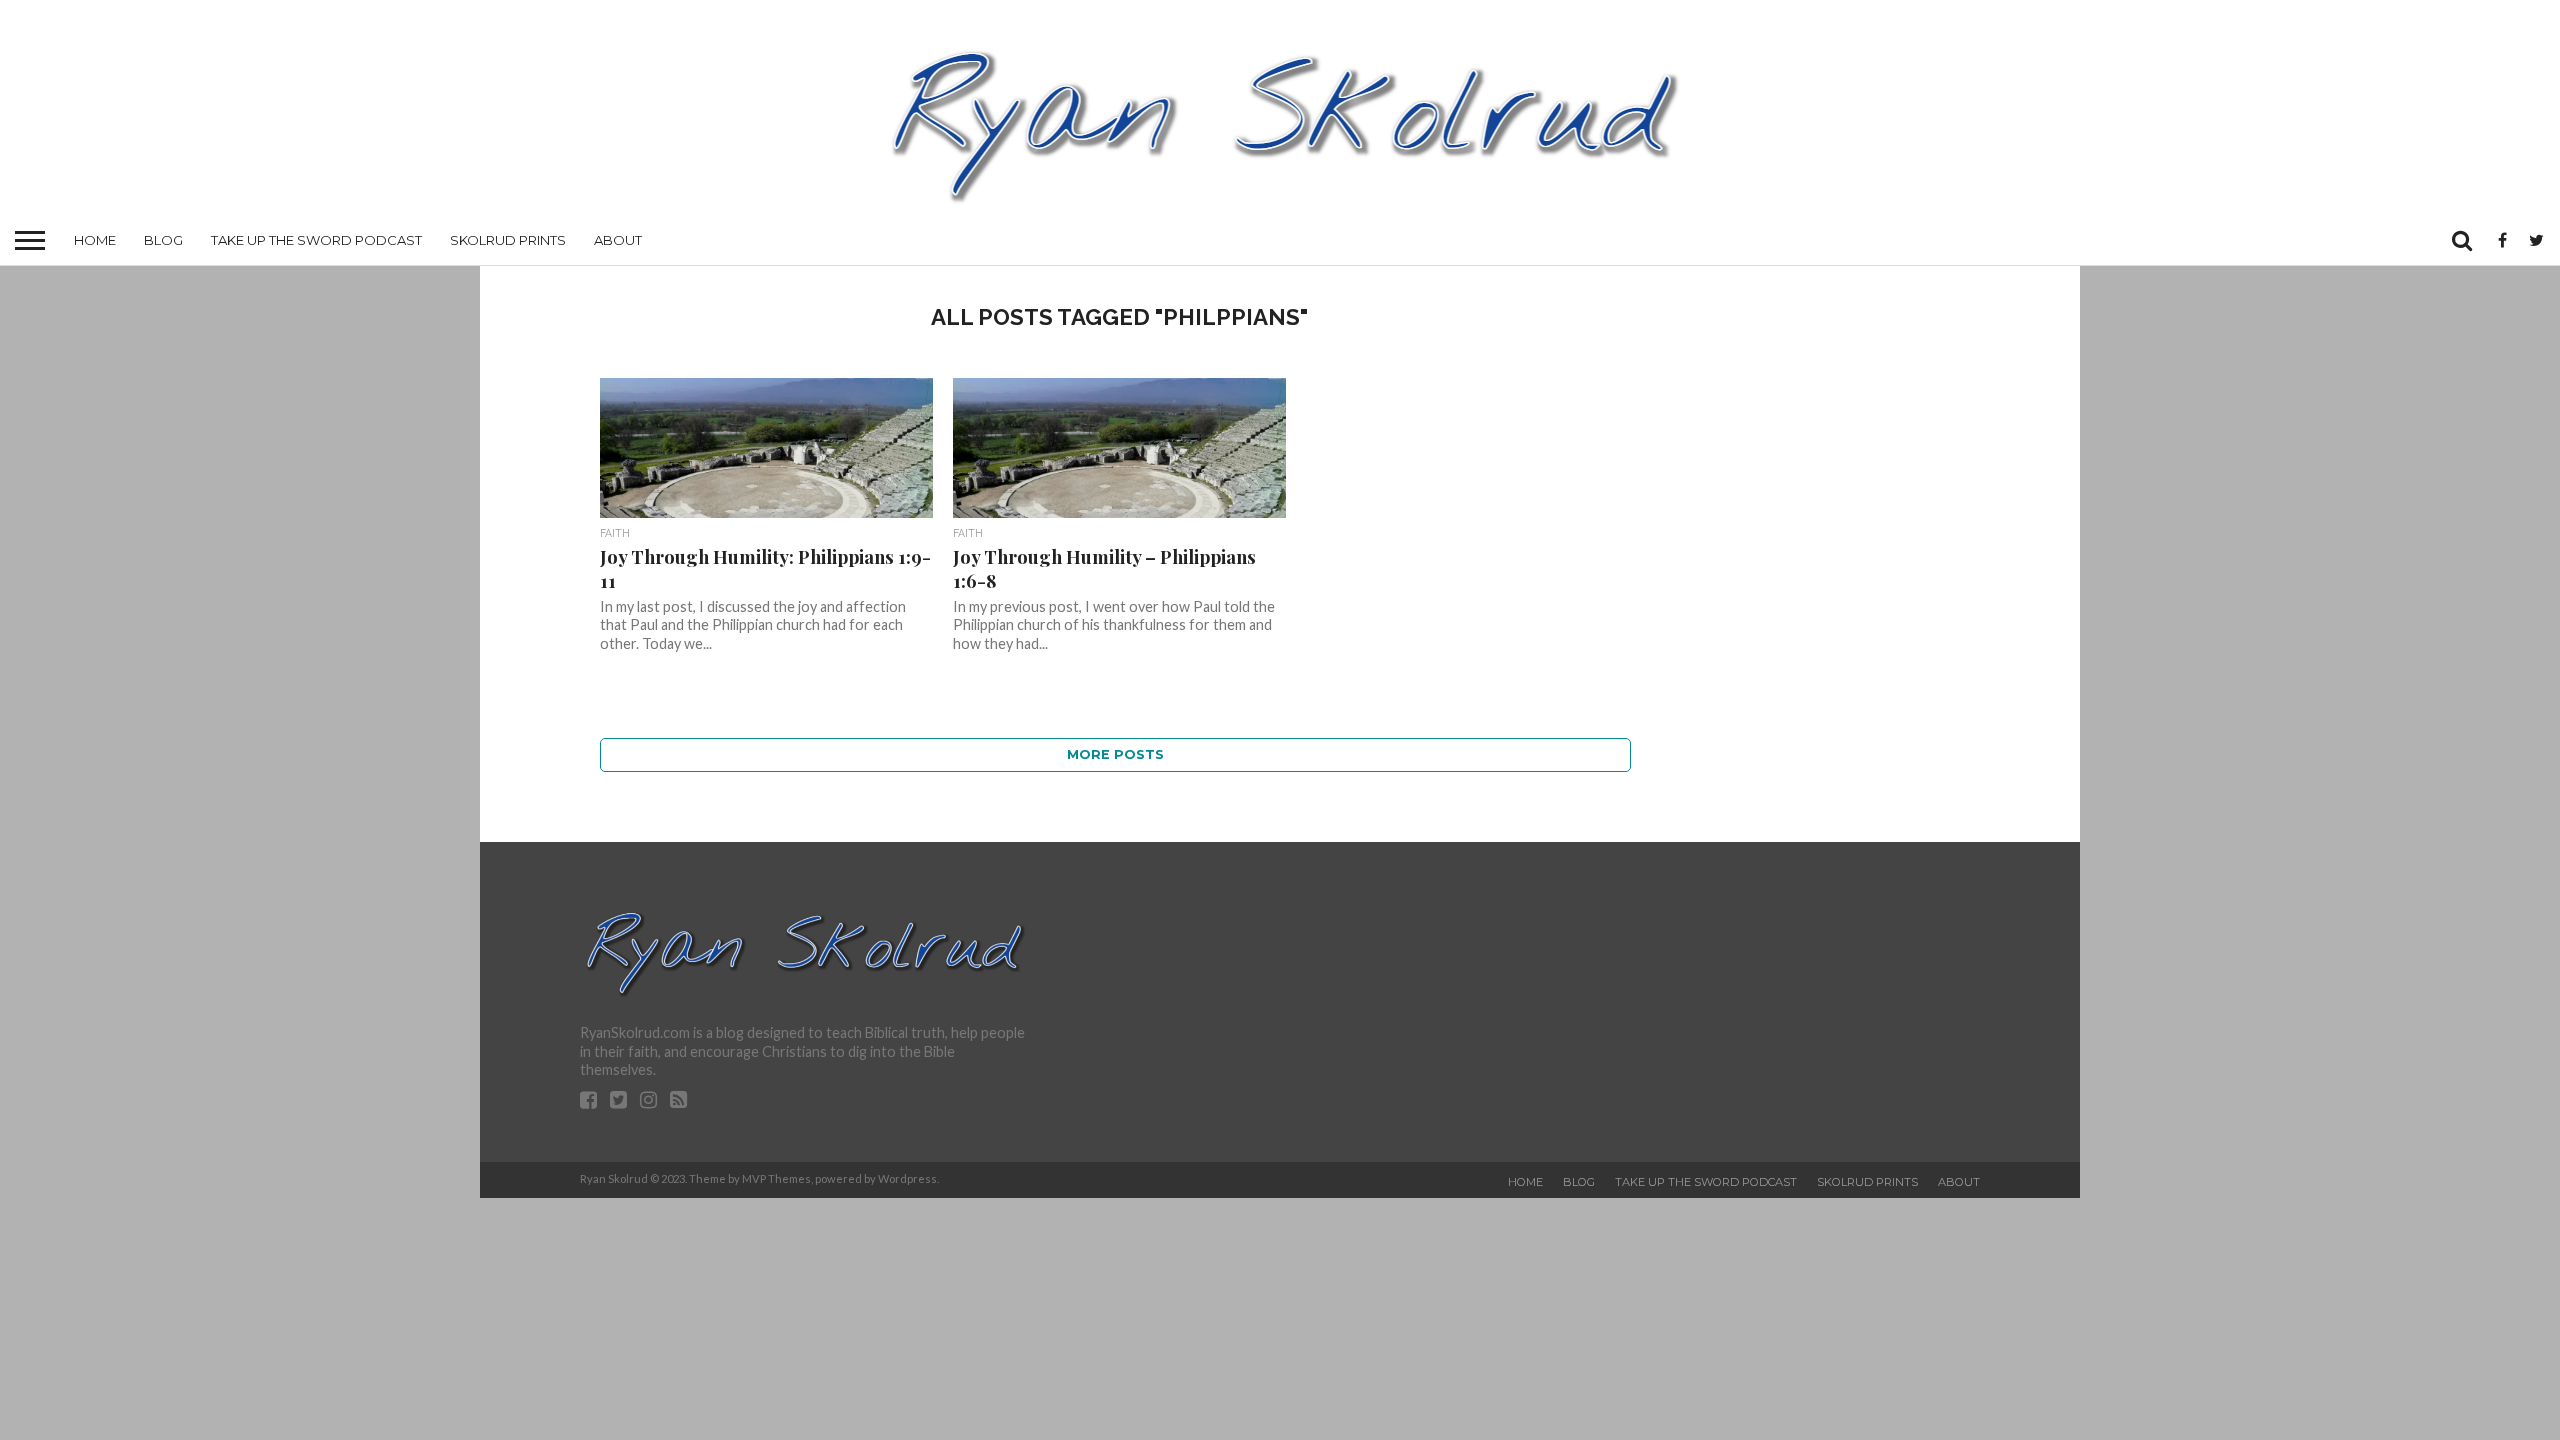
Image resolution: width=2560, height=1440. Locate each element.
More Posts (1115, 754)
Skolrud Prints (508, 240)
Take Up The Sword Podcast (316, 240)
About (618, 240)
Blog (163, 240)
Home (95, 240)
